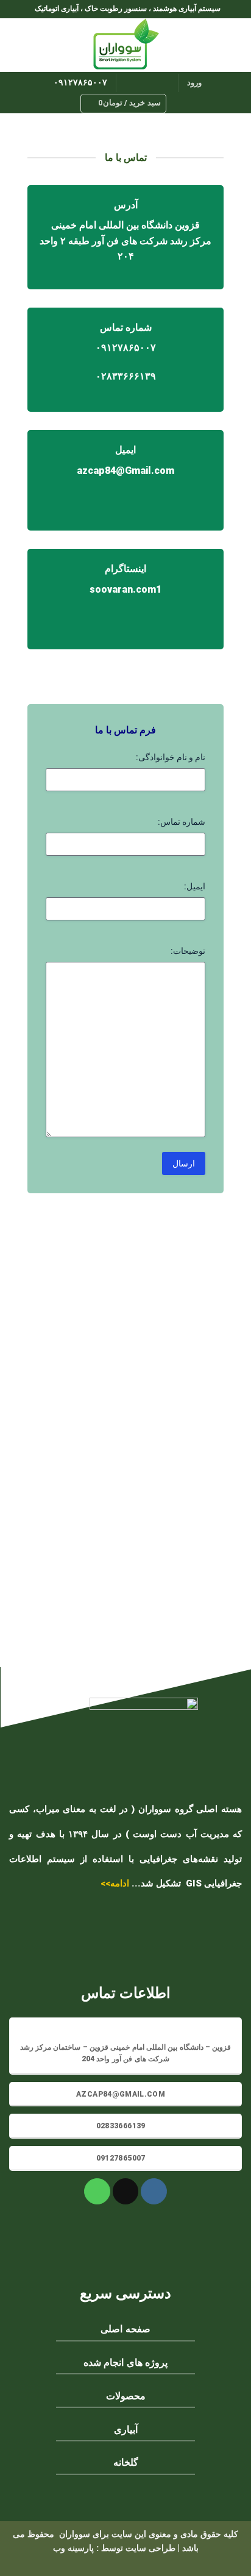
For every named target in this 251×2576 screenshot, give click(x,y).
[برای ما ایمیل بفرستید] (149, 83)
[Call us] (133, 83)
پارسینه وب (75, 2548)
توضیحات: (188, 951)
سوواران (75, 2534)
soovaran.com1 (125, 589)
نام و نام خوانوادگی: (171, 757)
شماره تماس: (182, 822)
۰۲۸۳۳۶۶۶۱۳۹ (126, 376)
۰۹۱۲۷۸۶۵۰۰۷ (80, 82)
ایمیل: (195, 886)
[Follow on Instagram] (165, 83)
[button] (235, 45)
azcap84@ (101, 471)
